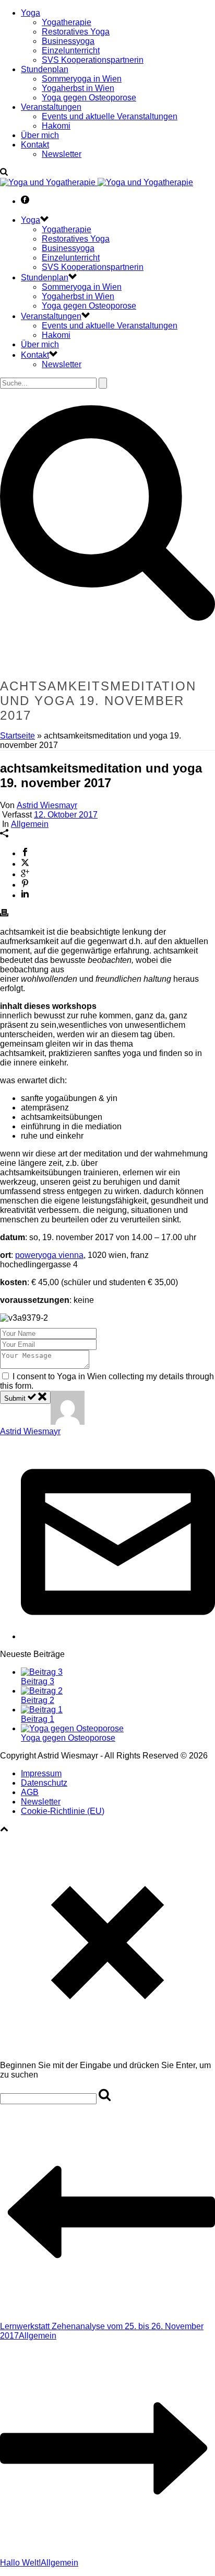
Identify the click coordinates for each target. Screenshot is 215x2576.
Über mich (40, 135)
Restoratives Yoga (76, 32)
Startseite (17, 736)
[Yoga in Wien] (97, 182)
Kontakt (35, 145)
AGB (30, 1792)
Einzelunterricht (71, 50)
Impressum (41, 1773)
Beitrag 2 (38, 1700)
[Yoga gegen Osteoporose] (72, 1728)
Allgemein (30, 824)
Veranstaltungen (51, 107)
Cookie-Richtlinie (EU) (63, 1811)
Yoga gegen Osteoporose (89, 98)
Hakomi (56, 126)
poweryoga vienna (49, 1255)
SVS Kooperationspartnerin (93, 60)
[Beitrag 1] (42, 1710)
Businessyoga (68, 41)
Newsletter (62, 154)
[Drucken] (4, 914)
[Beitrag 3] (42, 1672)
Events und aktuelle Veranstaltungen (110, 116)
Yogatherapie (67, 22)
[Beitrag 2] (42, 1691)
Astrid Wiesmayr (47, 805)
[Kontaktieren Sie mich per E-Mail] (118, 1636)
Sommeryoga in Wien (82, 79)
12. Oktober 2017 (66, 815)
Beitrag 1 (38, 1719)
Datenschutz (44, 1783)
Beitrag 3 (38, 1681)
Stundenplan (45, 69)
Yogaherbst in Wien (78, 88)
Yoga (31, 13)
